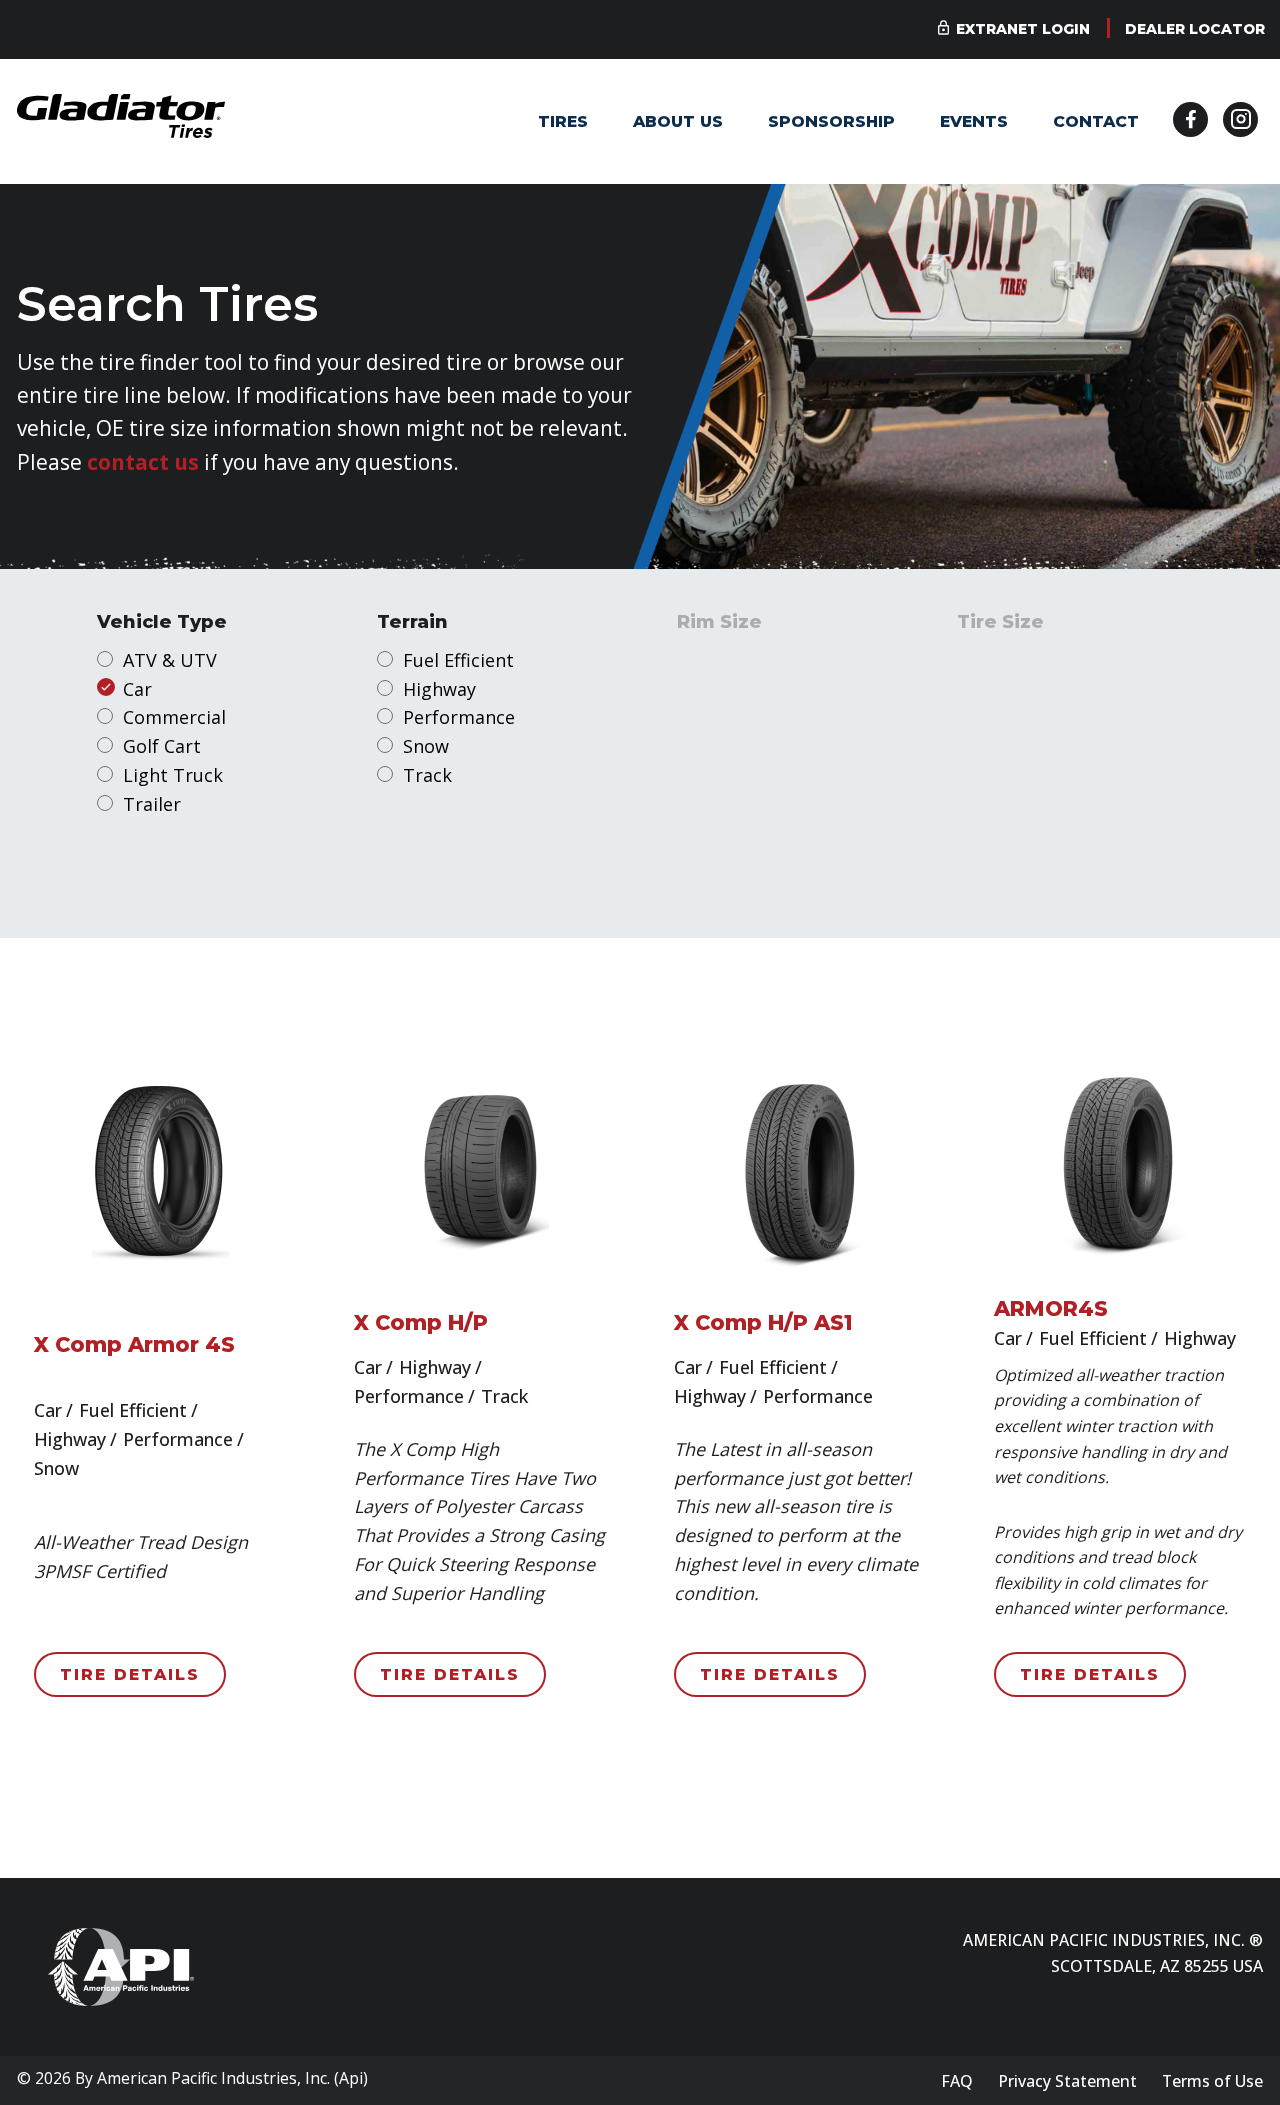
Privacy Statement (1067, 2081)
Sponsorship (831, 121)
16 (713, 689)
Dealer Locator (1195, 29)
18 (713, 746)
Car (137, 689)
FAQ (957, 2081)
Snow (426, 746)
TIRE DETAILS (130, 1674)
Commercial (174, 717)
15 (713, 660)
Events (974, 121)
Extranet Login (1023, 29)
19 (713, 775)
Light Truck (173, 775)
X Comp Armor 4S (134, 1344)
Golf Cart (162, 746)
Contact (1096, 121)
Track (427, 775)
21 (713, 833)
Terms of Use (1212, 2081)
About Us (678, 121)
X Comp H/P (421, 1322)
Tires (563, 121)
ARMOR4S (1051, 1308)
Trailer (152, 804)
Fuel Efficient (458, 660)
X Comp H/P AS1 (763, 1322)
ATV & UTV (170, 660)
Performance (459, 717)
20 (713, 804)
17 (713, 717)
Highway (439, 689)
